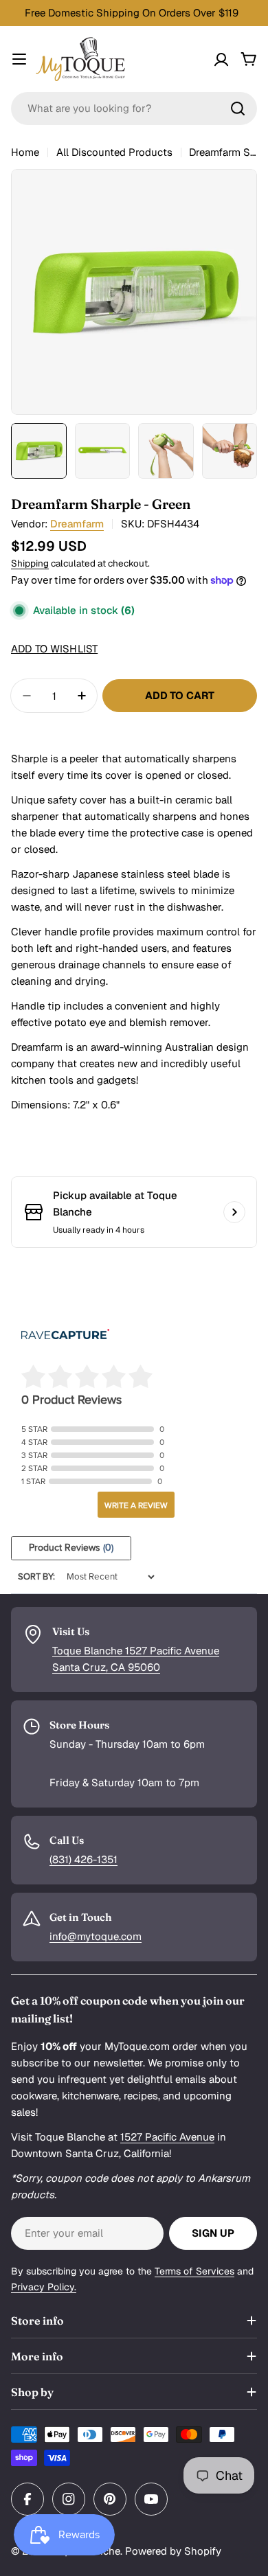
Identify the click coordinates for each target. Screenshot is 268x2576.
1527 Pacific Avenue (167, 2137)
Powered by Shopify (173, 2551)
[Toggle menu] (19, 59)
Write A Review (136, 1505)
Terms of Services (194, 2271)
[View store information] (234, 1212)
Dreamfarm (77, 524)
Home (25, 152)
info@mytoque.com (96, 1936)
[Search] (238, 109)
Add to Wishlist (54, 649)
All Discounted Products (114, 152)
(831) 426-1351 (83, 1859)
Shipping (30, 563)
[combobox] (134, 109)
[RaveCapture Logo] (65, 1335)
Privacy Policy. (44, 2287)
